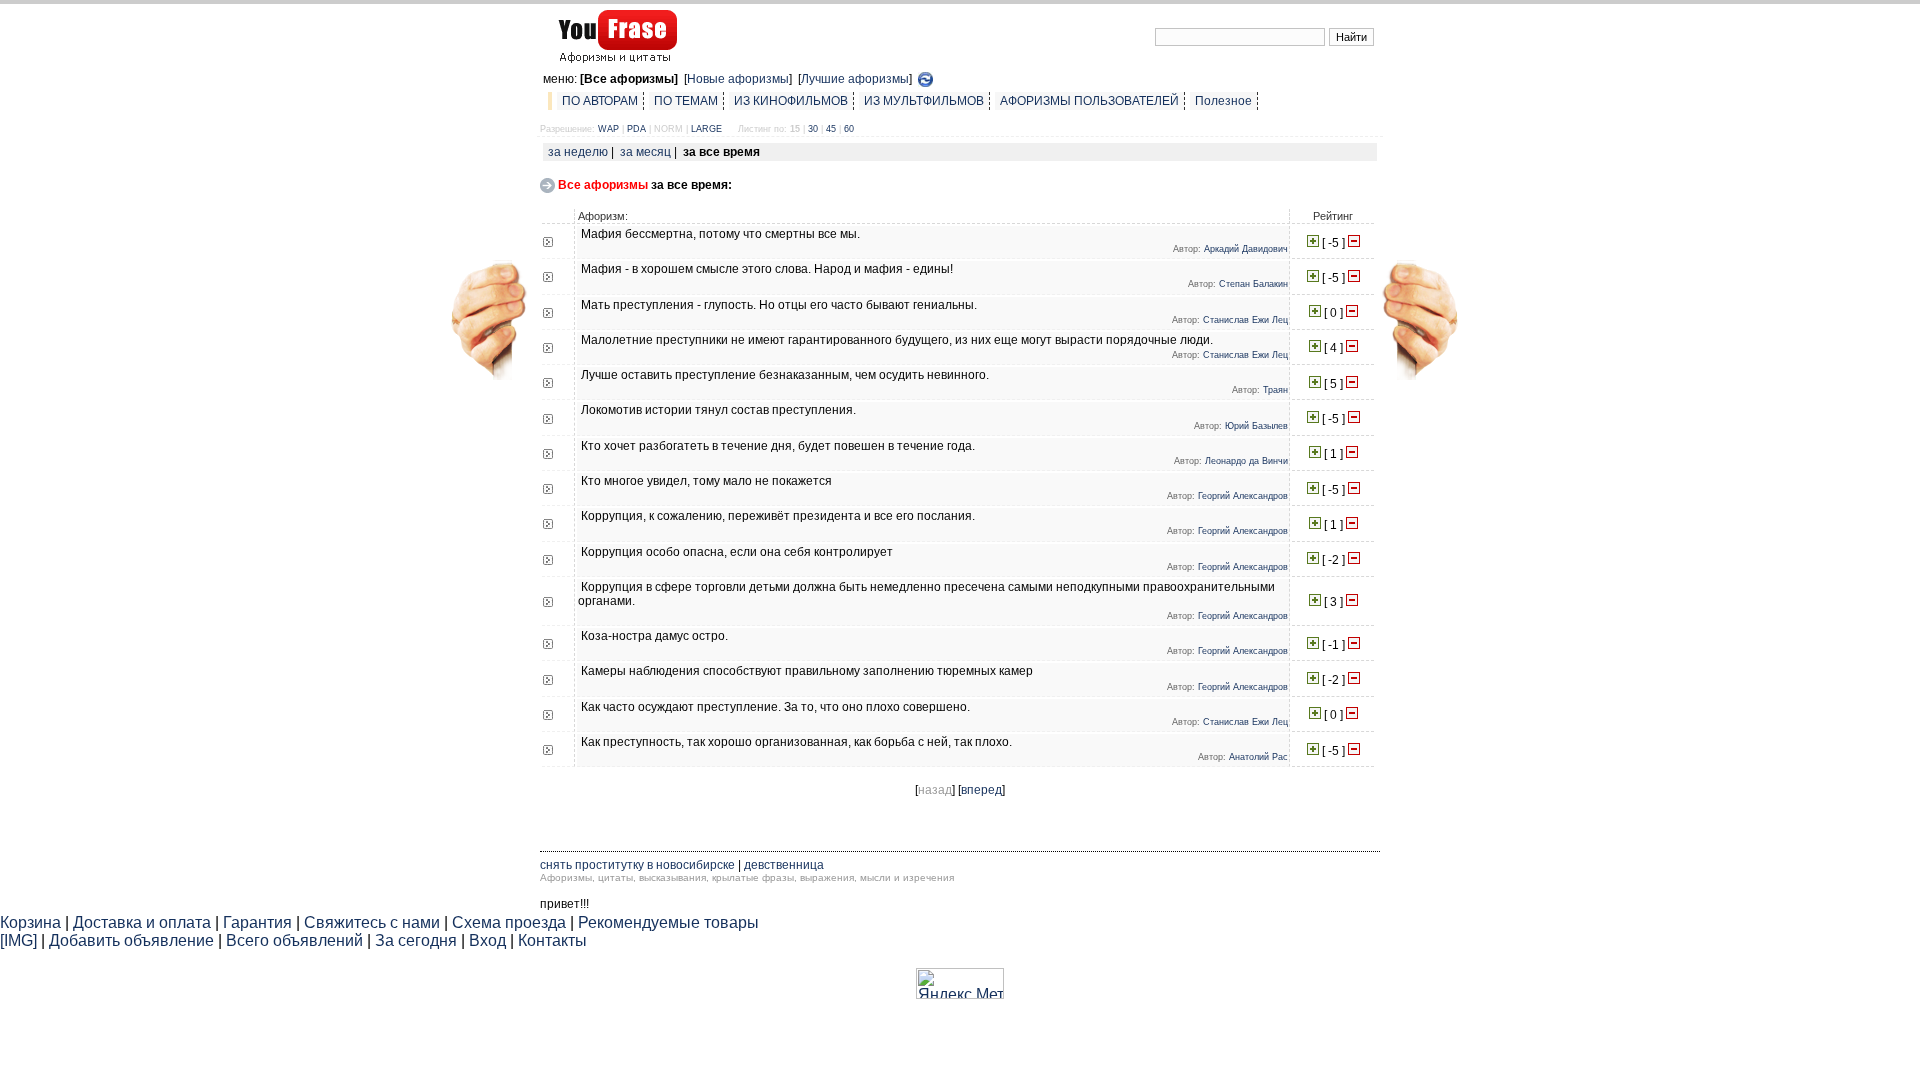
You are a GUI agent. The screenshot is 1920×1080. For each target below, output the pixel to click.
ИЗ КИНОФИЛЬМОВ (791, 101)
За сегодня (416, 940)
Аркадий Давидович (1246, 249)
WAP (608, 129)
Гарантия (257, 922)
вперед (981, 790)
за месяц (645, 152)
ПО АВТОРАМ (600, 101)
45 (831, 129)
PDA (636, 129)
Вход (487, 940)
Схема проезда (509, 922)
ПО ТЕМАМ (686, 101)
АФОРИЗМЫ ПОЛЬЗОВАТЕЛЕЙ (1089, 101)
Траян (1275, 390)
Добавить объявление (131, 940)
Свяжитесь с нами (372, 922)
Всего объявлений (294, 940)
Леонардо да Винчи (1246, 461)
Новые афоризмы (738, 79)
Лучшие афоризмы (855, 79)
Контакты (552, 940)
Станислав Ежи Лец (1245, 320)
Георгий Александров (1243, 496)
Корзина (30, 922)
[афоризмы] (487, 376)
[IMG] (18, 940)
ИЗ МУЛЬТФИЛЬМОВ (924, 101)
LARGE (706, 129)
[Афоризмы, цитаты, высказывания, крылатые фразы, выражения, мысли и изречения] (614, 54)
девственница (784, 865)
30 (813, 129)
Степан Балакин (1253, 284)
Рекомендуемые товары (668, 922)
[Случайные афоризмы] (925, 79)
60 (849, 129)
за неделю (578, 152)
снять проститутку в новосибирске (637, 865)
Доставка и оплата (142, 922)
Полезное (1223, 101)
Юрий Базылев (1256, 426)
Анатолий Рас (1258, 757)
